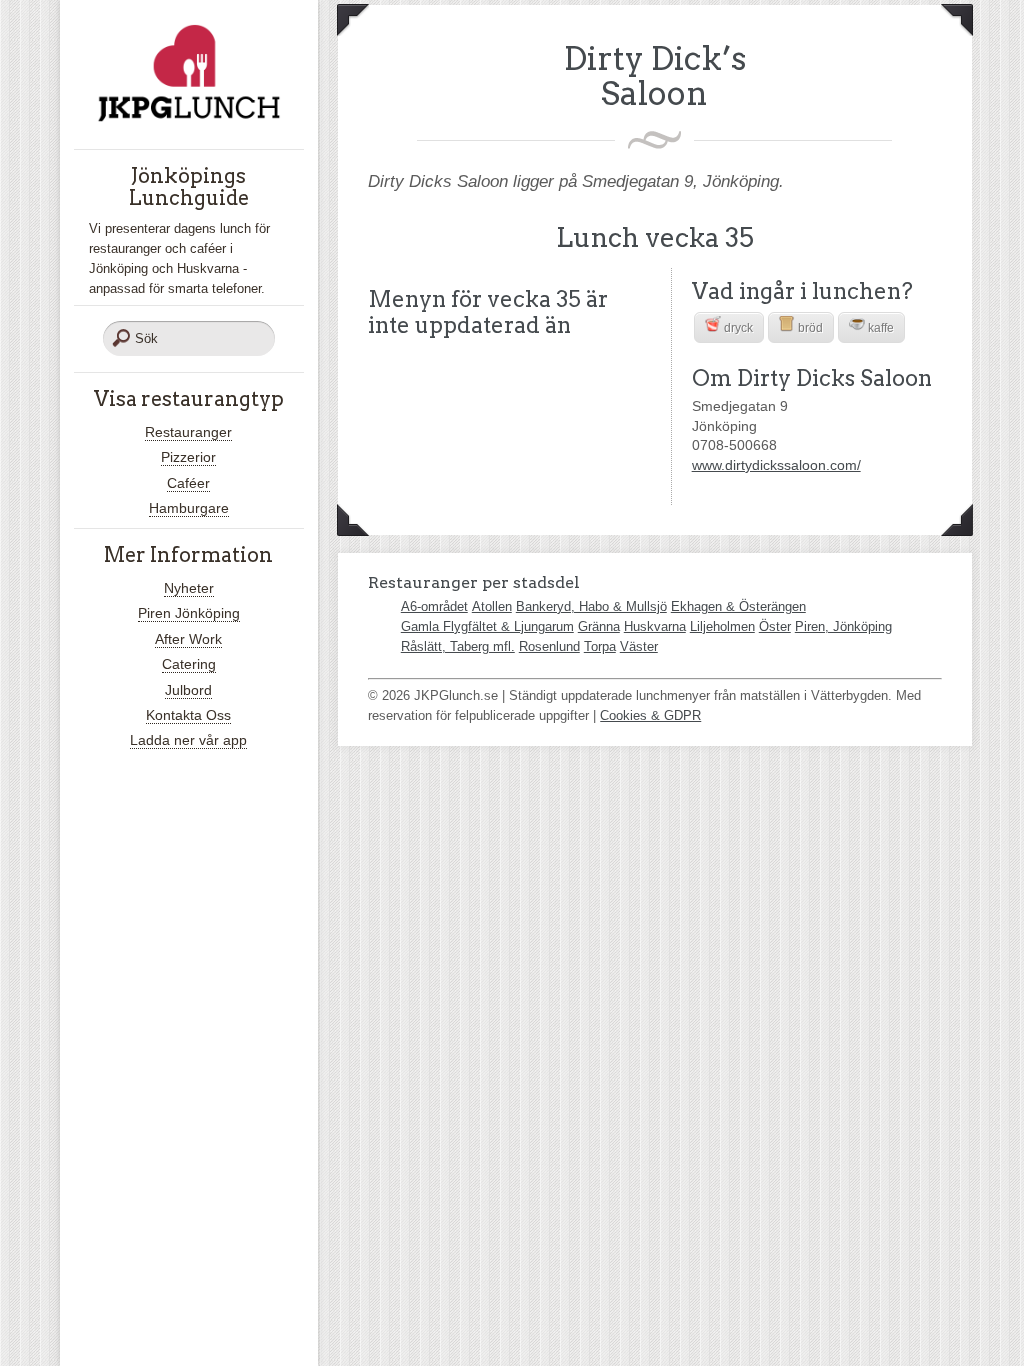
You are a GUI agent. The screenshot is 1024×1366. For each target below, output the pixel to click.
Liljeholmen (722, 626)
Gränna (599, 626)
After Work (188, 639)
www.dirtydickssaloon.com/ (776, 465)
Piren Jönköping (189, 613)
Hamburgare (189, 508)
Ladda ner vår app (188, 740)
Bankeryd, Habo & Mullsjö (591, 606)
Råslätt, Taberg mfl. (458, 646)
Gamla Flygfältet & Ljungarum (487, 626)
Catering (189, 664)
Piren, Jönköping (843, 626)
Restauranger (188, 432)
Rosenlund (549, 646)
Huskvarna (655, 626)
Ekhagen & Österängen (738, 606)
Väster (639, 646)
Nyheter (189, 588)
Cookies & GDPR (650, 715)
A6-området (434, 606)
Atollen (492, 606)
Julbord (188, 690)
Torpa (600, 646)
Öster (775, 626)
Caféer (188, 483)
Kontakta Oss (188, 715)
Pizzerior (188, 457)
